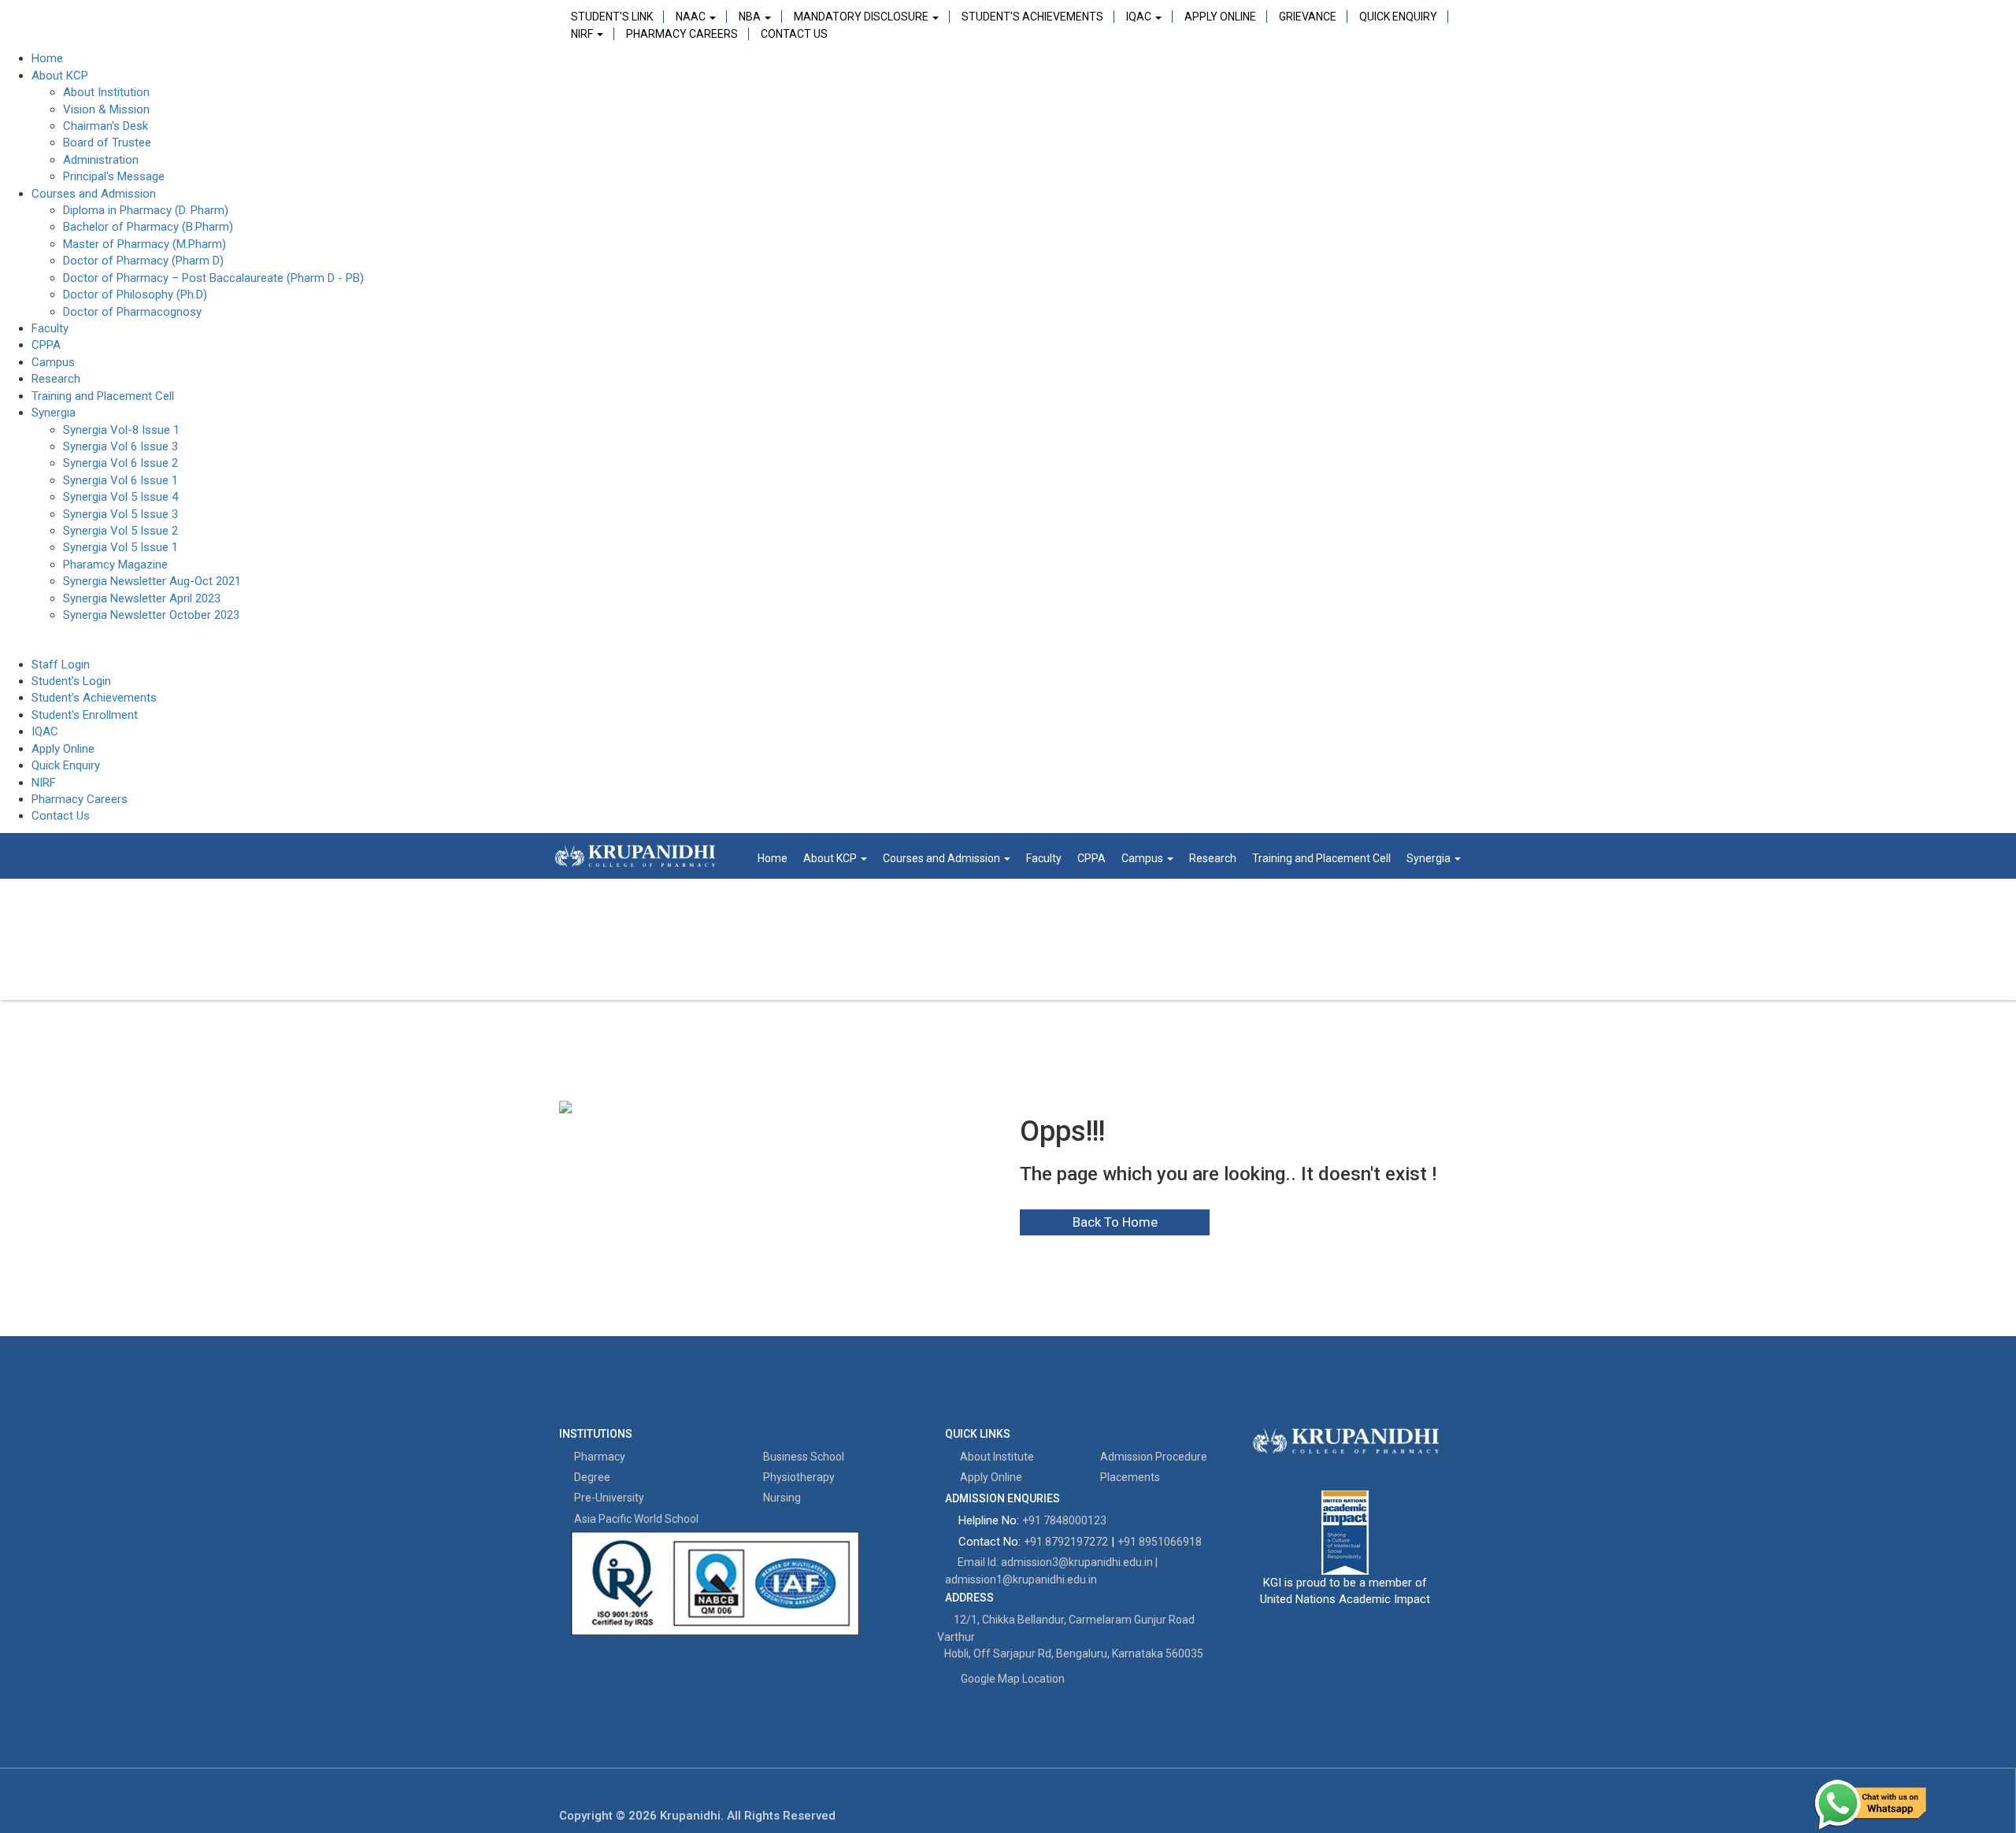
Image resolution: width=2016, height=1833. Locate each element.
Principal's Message (114, 176)
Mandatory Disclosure (862, 17)
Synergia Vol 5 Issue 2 (120, 531)
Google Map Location (1013, 1679)
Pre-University (608, 1498)
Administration (101, 160)
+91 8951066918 (1160, 1542)
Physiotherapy (798, 1477)
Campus (53, 362)
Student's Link (612, 17)
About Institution (106, 92)
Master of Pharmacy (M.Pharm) (145, 244)
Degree (591, 1477)
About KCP (60, 76)
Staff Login (61, 665)
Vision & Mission (106, 109)
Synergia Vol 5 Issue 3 (120, 514)
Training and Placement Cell (103, 396)
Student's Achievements (1032, 17)
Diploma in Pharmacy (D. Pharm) (146, 210)
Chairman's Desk (106, 126)
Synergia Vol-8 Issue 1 (121, 430)
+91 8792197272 (1066, 1542)
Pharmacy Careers (682, 34)
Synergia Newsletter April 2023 (142, 598)
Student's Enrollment (85, 715)
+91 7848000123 (1064, 1520)
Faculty (50, 328)
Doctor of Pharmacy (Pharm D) (143, 261)
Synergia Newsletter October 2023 (151, 615)
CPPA (46, 345)
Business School (802, 1457)
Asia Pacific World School (635, 1519)
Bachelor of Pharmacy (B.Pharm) (148, 227)
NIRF (583, 34)
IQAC (1140, 17)
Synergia (54, 413)
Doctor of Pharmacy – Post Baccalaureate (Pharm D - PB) (213, 278)
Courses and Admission (94, 194)
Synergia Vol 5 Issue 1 (120, 547)
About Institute (996, 1457)
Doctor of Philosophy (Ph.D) (135, 294)
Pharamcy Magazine (115, 565)
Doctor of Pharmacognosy (132, 312)
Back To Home (1115, 1222)
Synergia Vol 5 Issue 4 (120, 497)
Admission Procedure (1153, 1457)
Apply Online (1220, 17)
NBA (751, 17)
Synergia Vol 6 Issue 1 (120, 480)
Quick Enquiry (1398, 17)
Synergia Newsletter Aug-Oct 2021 (152, 581)
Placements (1129, 1477)
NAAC (692, 17)
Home (47, 58)
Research (56, 379)
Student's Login (71, 681)
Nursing (781, 1498)
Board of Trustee (107, 143)
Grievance (1308, 17)
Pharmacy (598, 1457)
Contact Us (794, 34)
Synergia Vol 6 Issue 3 (120, 446)
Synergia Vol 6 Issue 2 (120, 463)
